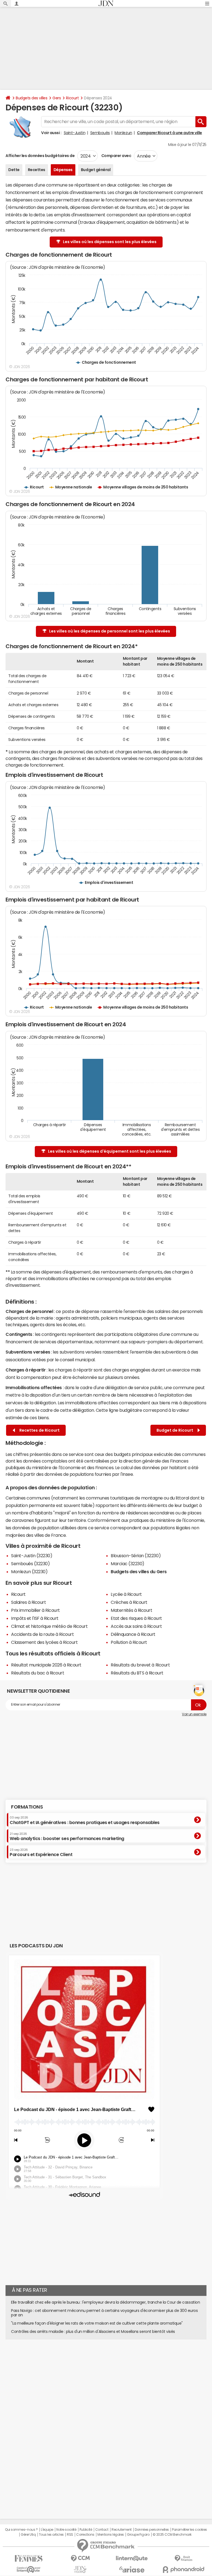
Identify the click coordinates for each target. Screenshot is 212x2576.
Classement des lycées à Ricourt (44, 1642)
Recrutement (122, 2530)
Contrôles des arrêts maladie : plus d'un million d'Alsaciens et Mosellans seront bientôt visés (93, 2332)
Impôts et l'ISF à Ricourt (35, 1618)
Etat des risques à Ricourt (136, 1618)
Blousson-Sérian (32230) (136, 1556)
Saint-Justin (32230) (32, 1556)
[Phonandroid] (183, 2570)
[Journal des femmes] (29, 2558)
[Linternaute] (132, 2558)
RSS (70, 2535)
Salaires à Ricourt (28, 1602)
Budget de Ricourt (176, 1430)
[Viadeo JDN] (80, 2570)
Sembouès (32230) (30, 1564)
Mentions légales (111, 2535)
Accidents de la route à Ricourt (42, 1634)
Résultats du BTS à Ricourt (137, 1673)
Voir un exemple (194, 1714)
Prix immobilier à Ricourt (35, 1610)
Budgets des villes (31, 98)
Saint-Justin (75, 133)
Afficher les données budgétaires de (40, 156)
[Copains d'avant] (29, 2570)
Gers (57, 98)
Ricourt (72, 98)
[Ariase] (132, 2569)
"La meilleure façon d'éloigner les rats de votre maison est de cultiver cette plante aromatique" (97, 2323)
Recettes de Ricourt (39, 1430)
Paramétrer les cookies (189, 2530)
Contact (102, 2530)
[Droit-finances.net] (183, 2558)
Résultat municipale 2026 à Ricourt (46, 1665)
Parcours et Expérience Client (41, 1852)
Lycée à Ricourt (126, 1594)
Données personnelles (152, 2530)
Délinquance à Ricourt (133, 1634)
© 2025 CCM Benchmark (172, 2535)
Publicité (86, 2530)
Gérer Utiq (28, 2535)
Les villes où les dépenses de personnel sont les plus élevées (110, 631)
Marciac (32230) (128, 1564)
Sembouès (100, 133)
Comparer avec (116, 156)
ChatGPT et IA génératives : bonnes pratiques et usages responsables (85, 1820)
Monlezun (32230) (29, 1572)
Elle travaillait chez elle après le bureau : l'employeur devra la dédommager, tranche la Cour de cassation (105, 2302)
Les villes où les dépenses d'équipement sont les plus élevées (110, 1151)
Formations (27, 1807)
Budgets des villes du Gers (139, 1572)
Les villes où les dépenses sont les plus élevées (110, 242)
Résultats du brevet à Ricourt (140, 1665)
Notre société (66, 2530)
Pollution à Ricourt (129, 1642)
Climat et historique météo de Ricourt (49, 1626)
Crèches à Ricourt (129, 1602)
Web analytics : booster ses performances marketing (67, 1836)
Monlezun (123, 133)
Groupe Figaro (138, 2535)
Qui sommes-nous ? (21, 2530)
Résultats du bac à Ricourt (38, 1673)
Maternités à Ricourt (131, 1610)
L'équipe (47, 2530)
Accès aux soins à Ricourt (136, 1626)
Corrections (85, 2535)
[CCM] (80, 2558)
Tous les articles (51, 2535)
